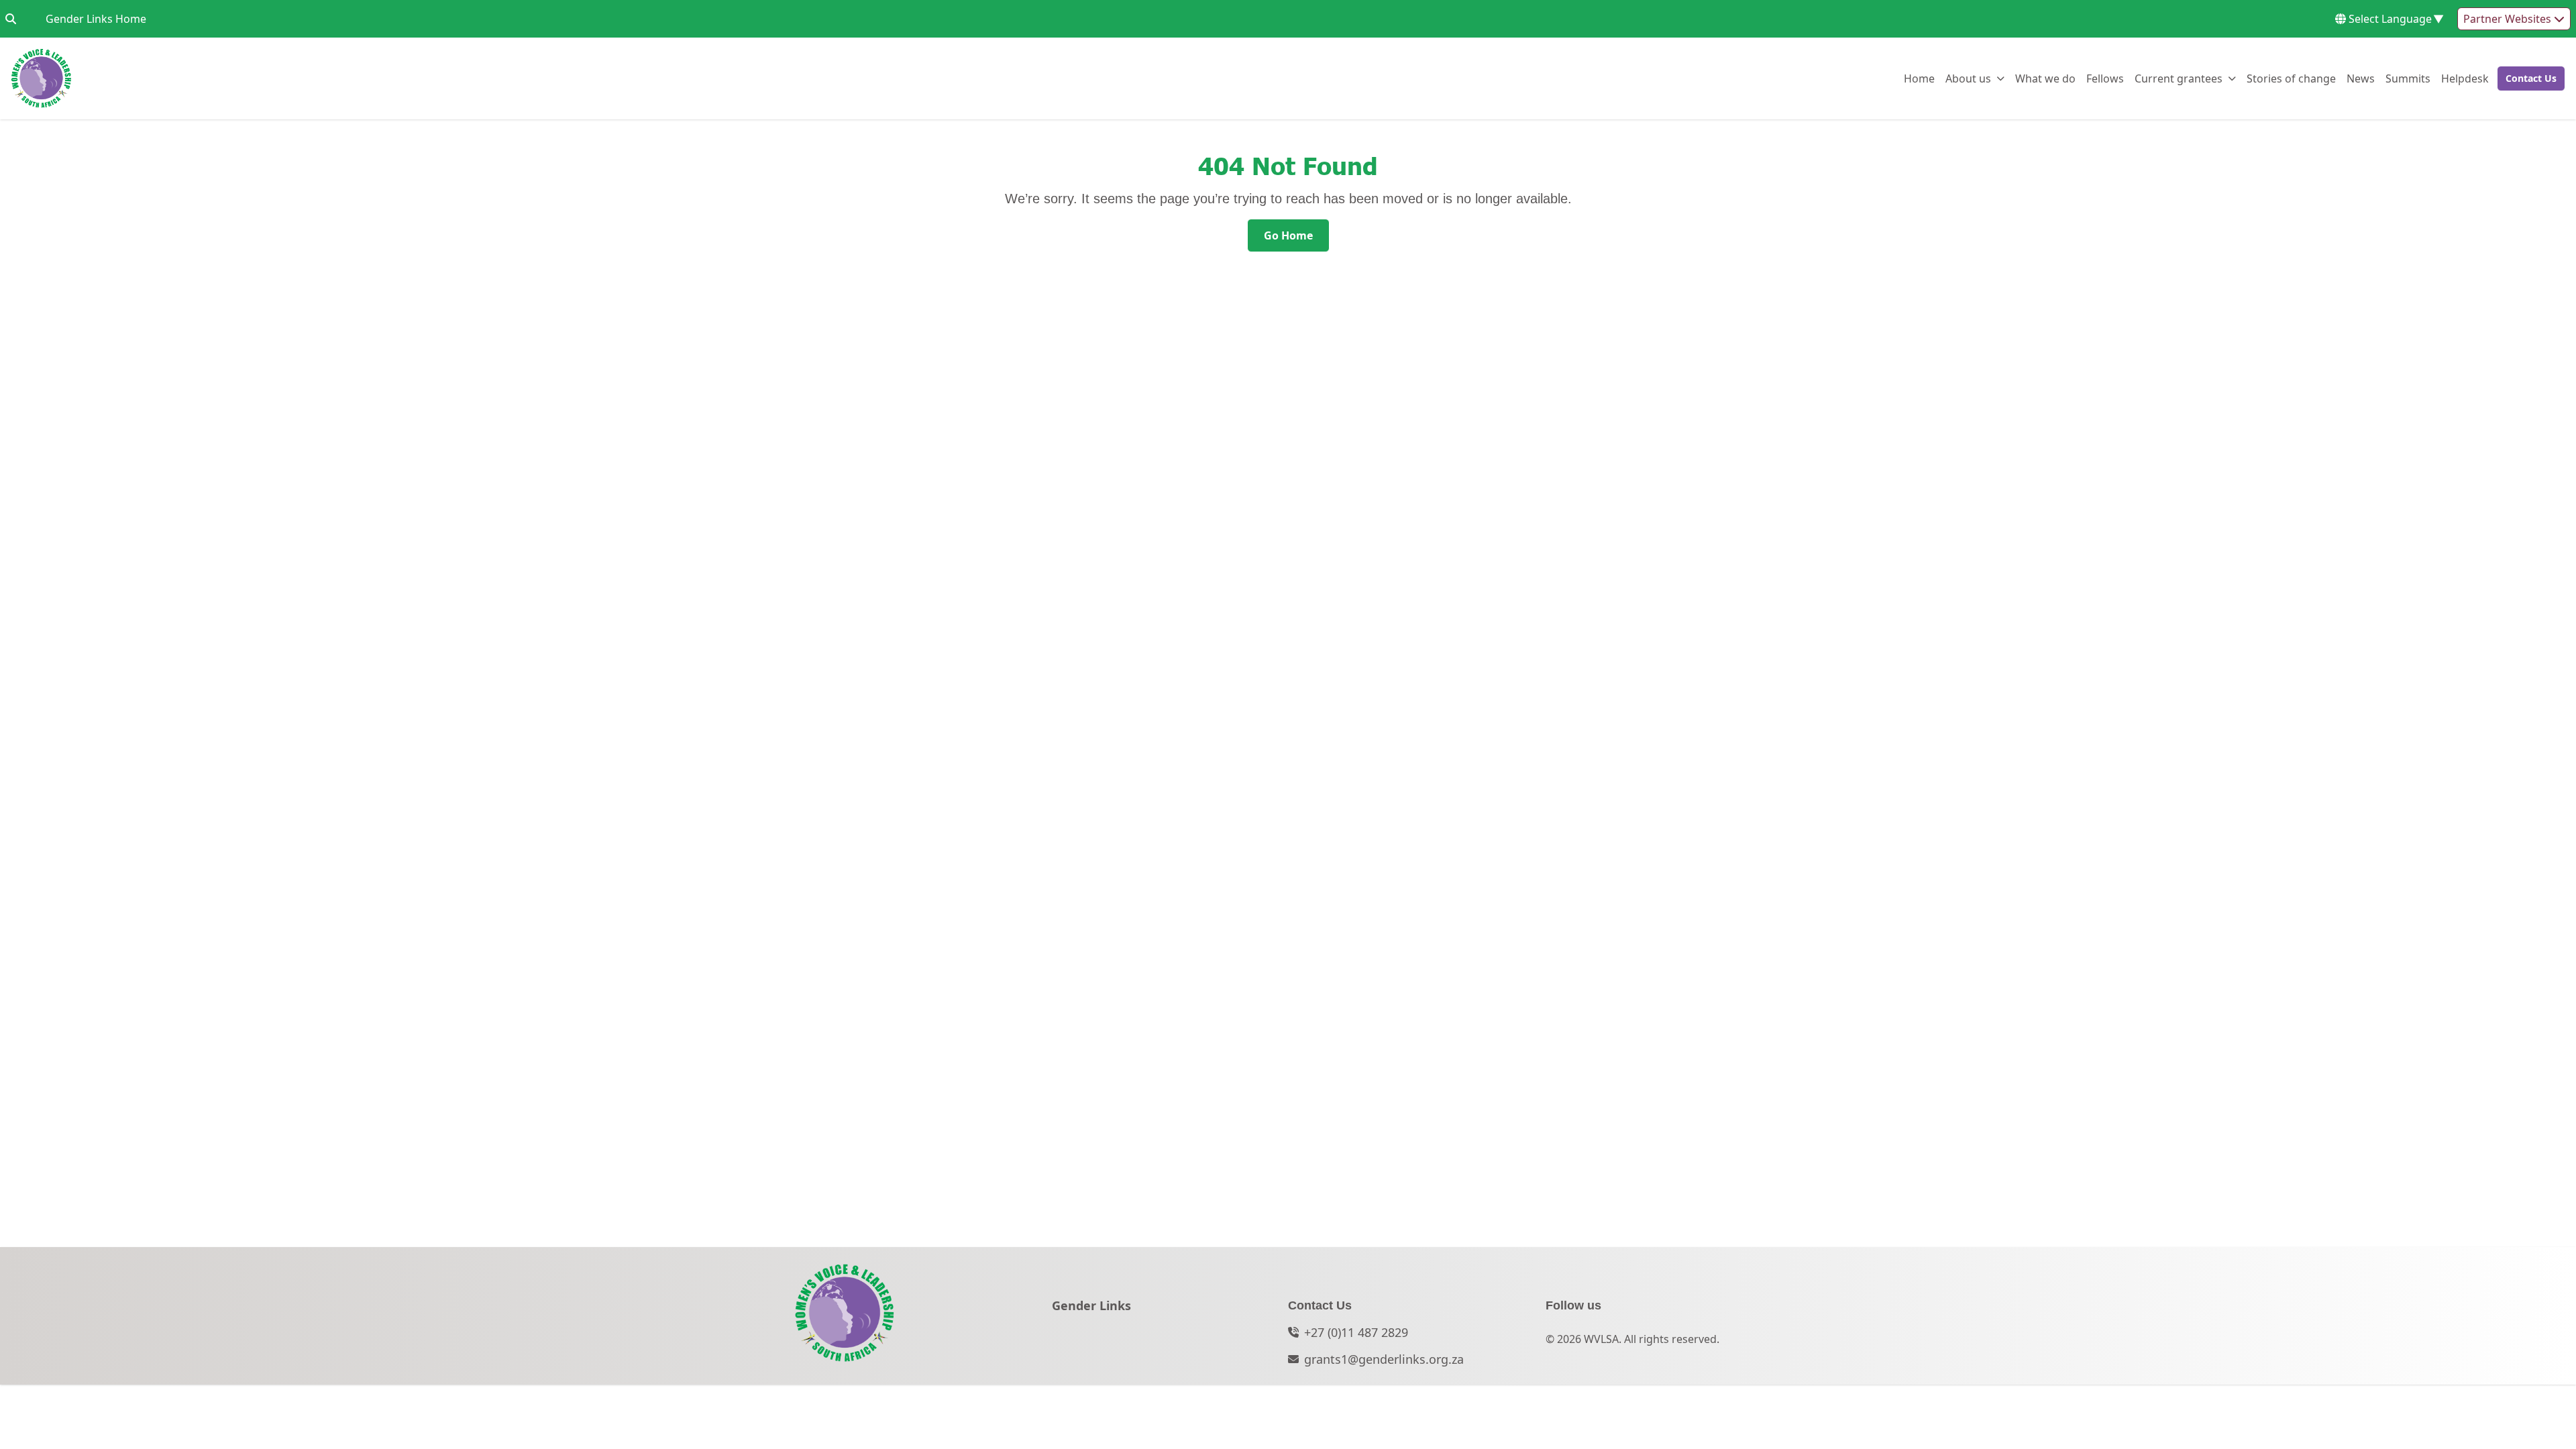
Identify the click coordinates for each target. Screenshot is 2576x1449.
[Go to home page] (41, 78)
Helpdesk (2465, 78)
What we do (2045, 78)
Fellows (2105, 78)
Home (1919, 78)
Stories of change (2291, 78)
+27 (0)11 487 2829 (1356, 1332)
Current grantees (2179, 78)
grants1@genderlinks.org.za (1384, 1359)
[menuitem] (1919, 78)
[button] (2527, 78)
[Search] (11, 19)
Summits (2408, 78)
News (2361, 78)
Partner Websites (2509, 19)
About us (1968, 78)
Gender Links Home (96, 18)
